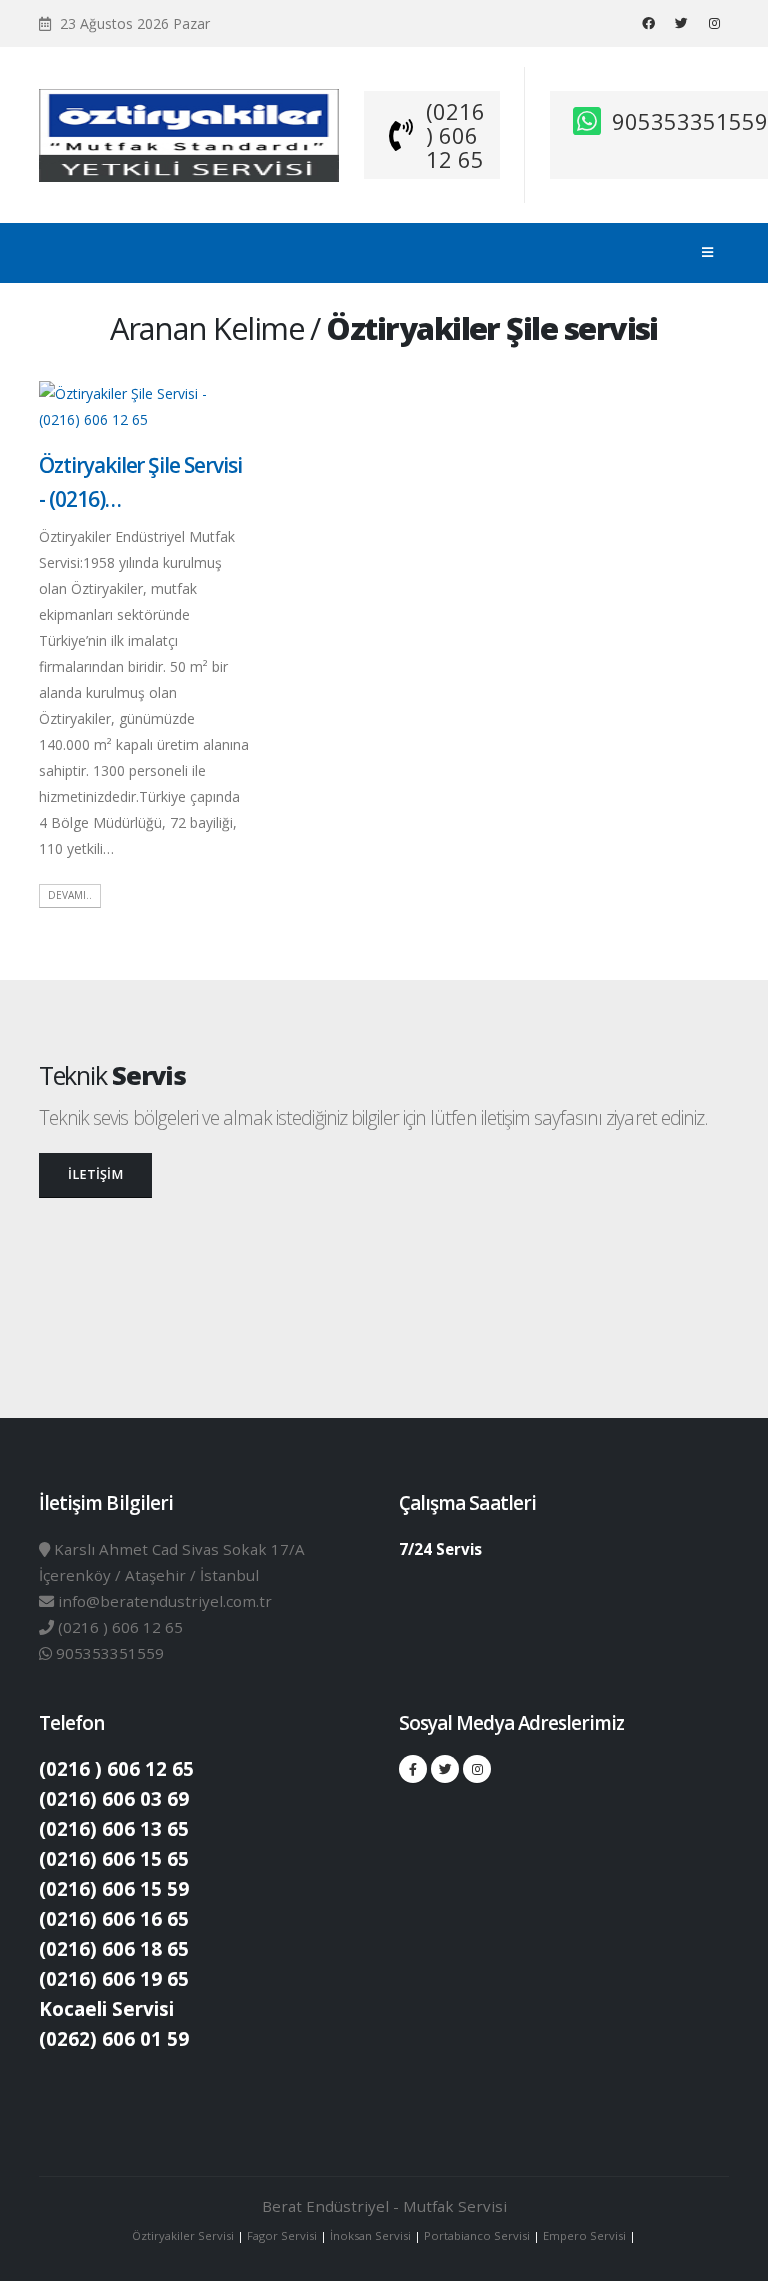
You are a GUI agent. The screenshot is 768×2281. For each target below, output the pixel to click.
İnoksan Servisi (370, 2235)
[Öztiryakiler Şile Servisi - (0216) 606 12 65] (144, 405)
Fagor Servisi (283, 2235)
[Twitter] (681, 23)
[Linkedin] (714, 23)
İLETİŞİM (95, 1174)
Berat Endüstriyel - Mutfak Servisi (384, 2206)
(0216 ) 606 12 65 (455, 135)
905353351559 (690, 121)
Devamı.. (70, 895)
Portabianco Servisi (477, 2235)
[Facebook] (648, 23)
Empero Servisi (584, 2235)
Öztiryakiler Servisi (184, 2235)
